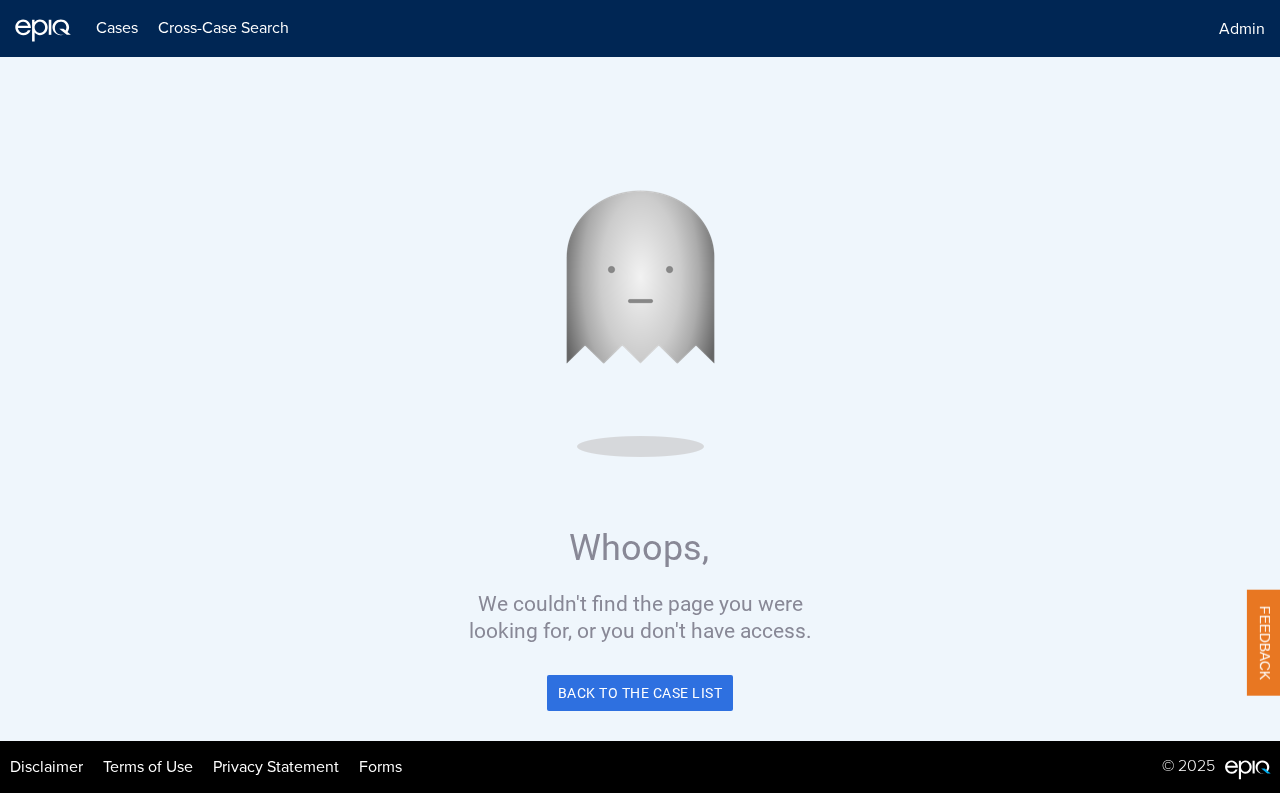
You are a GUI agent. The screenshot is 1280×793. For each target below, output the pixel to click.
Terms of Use (148, 767)
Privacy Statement (276, 767)
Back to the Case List (640, 693)
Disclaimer (46, 767)
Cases (117, 28)
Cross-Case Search (223, 28)
